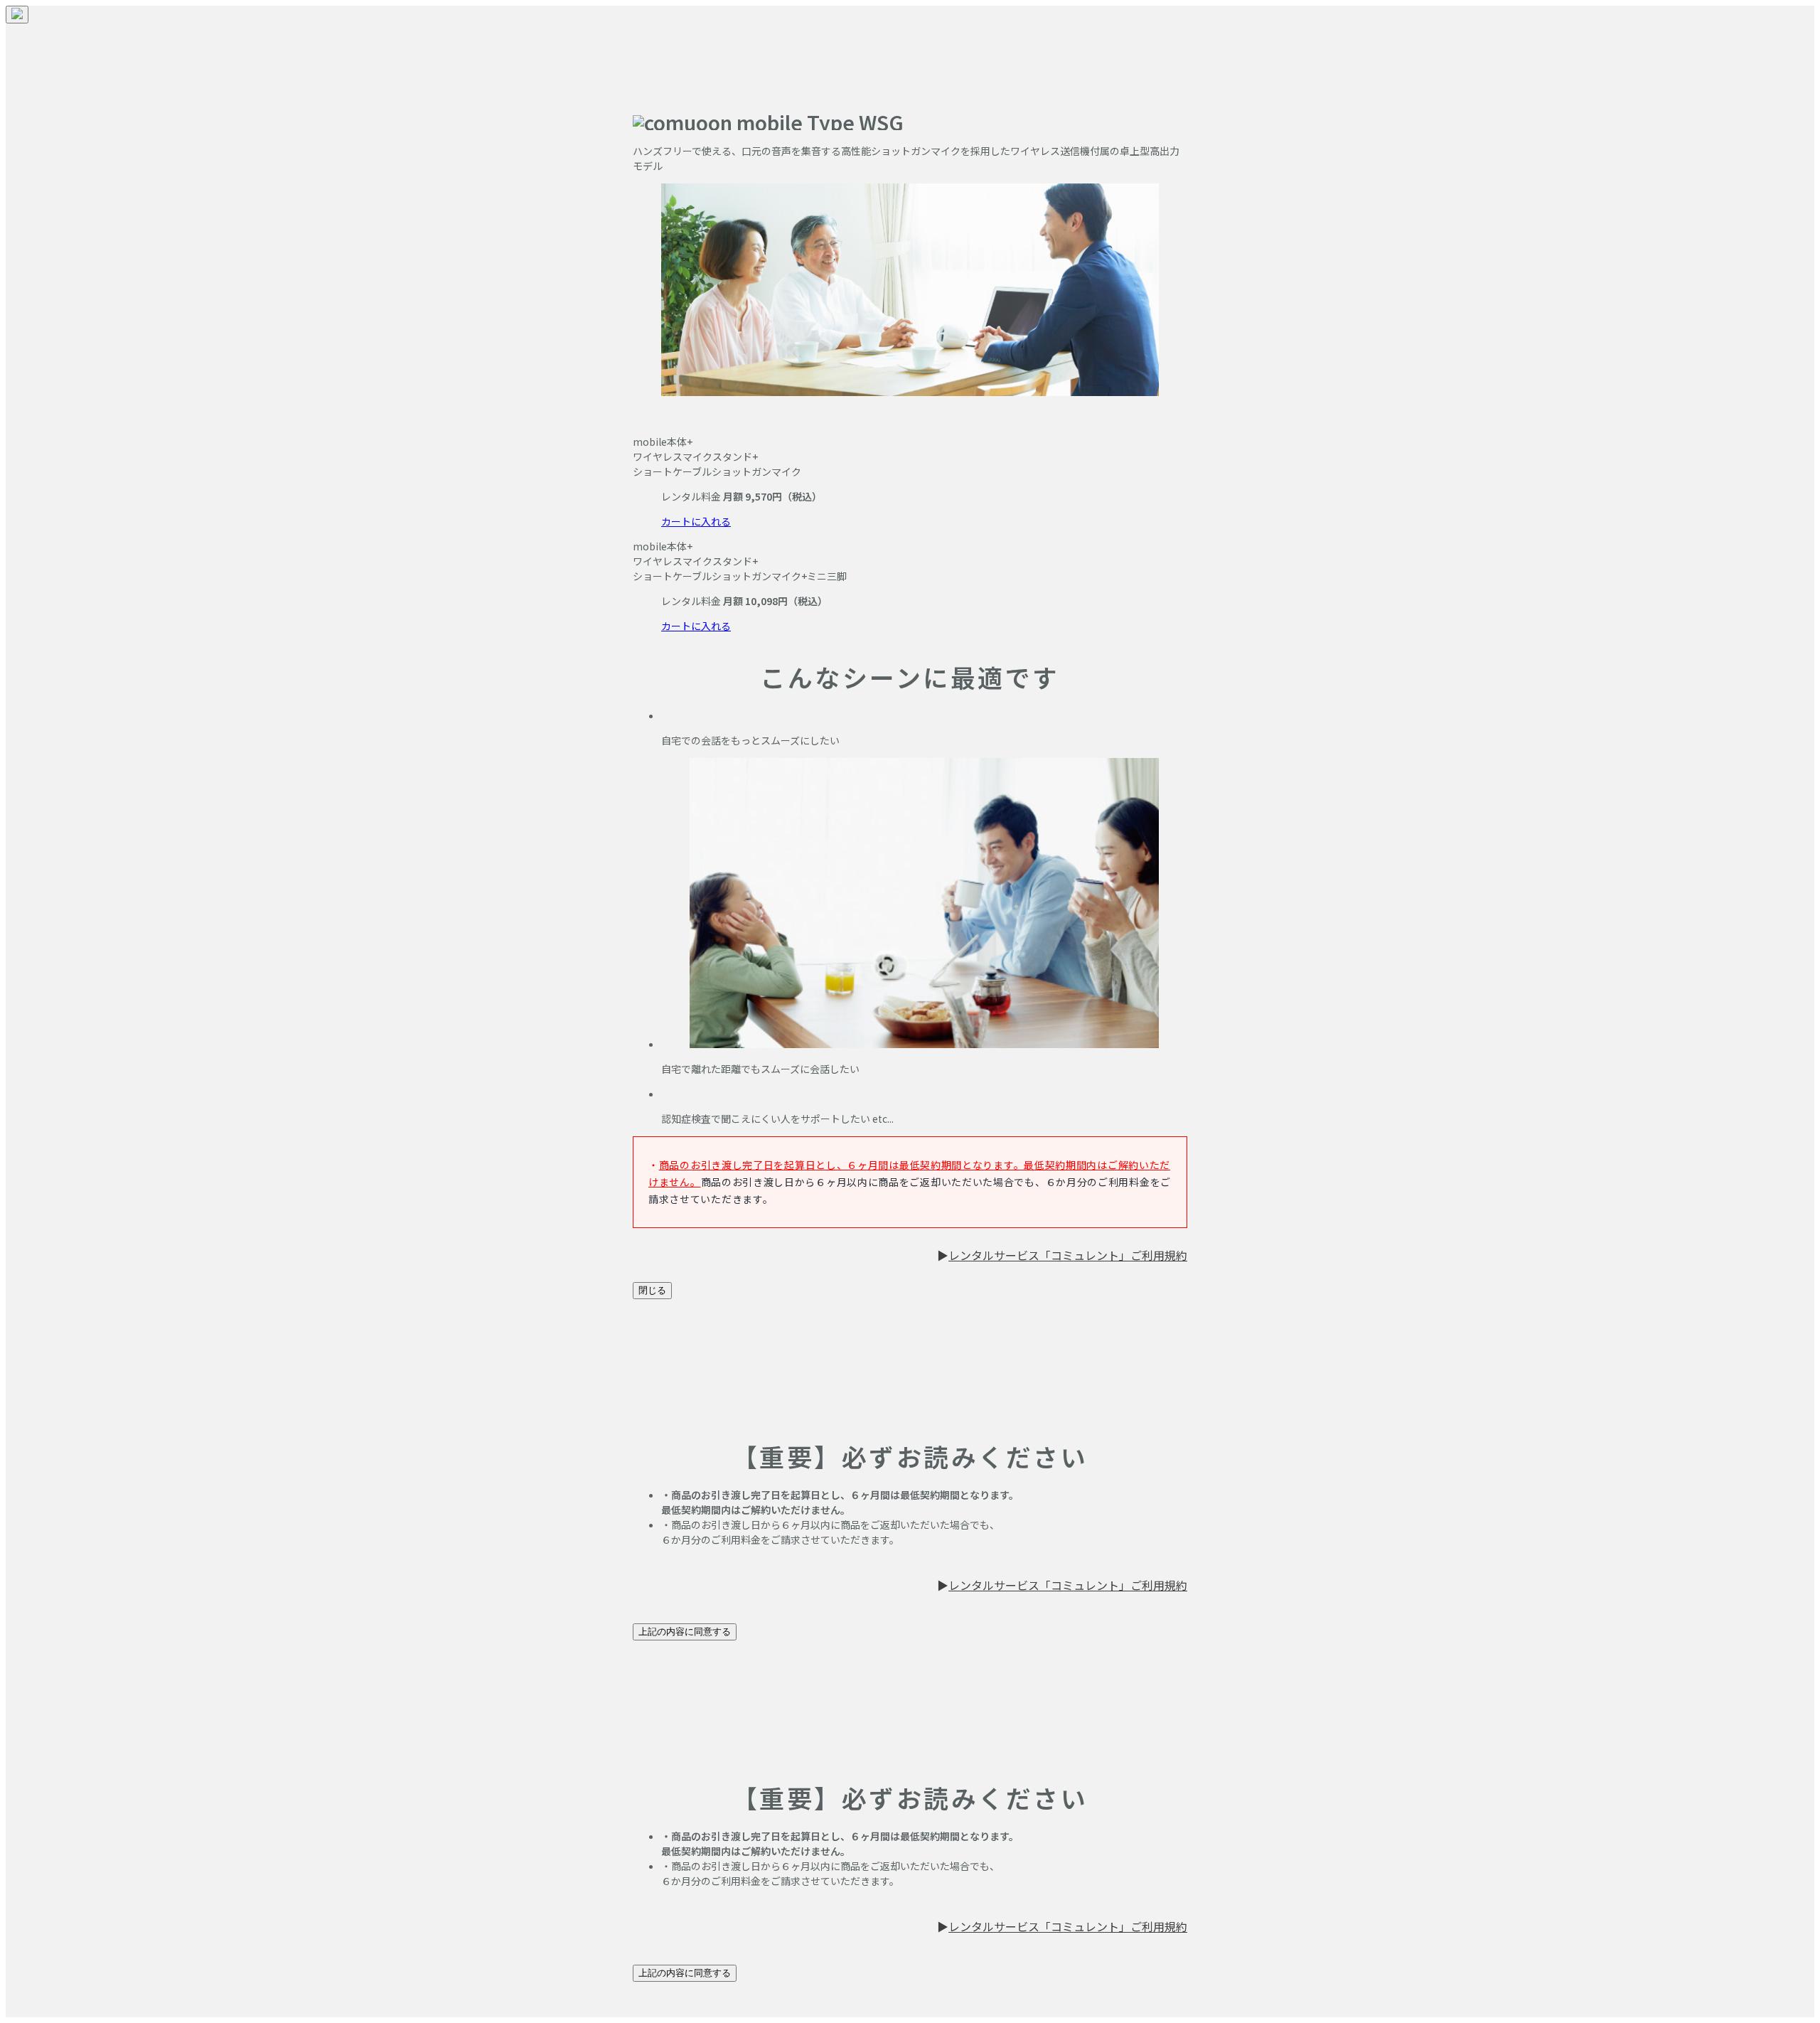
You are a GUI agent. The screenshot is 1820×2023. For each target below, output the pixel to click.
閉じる (652, 1290)
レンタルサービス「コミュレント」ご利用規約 (1068, 1255)
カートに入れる (696, 521)
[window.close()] (17, 15)
